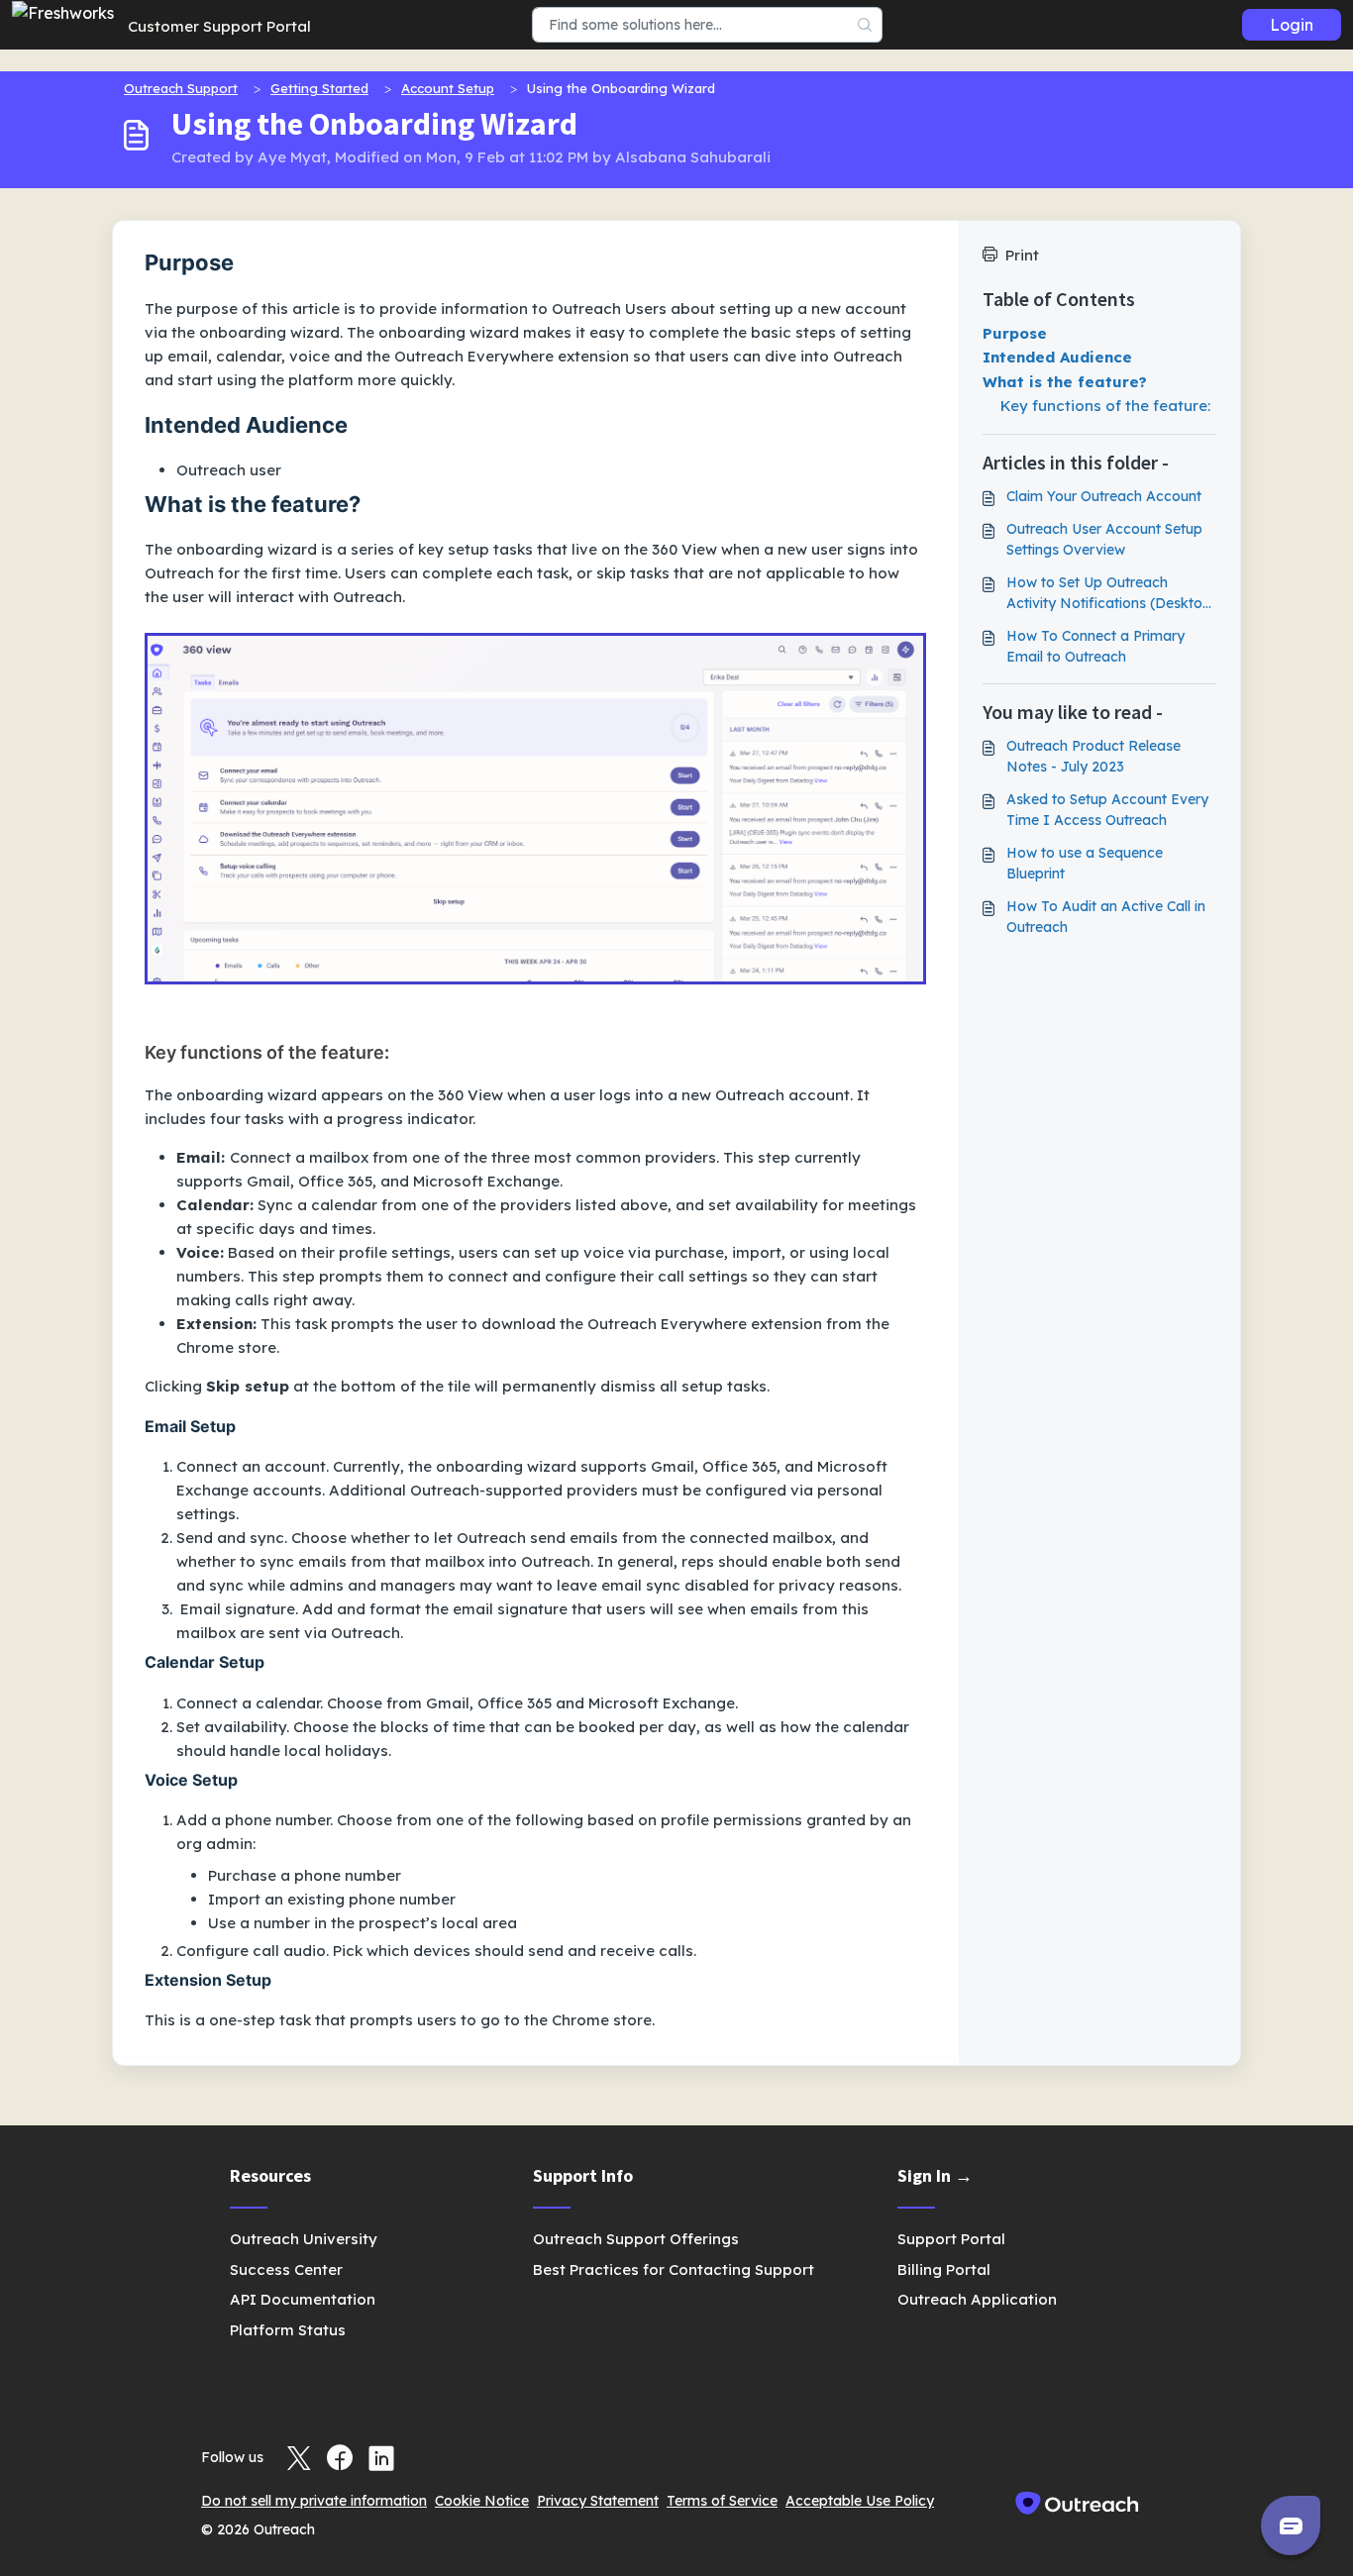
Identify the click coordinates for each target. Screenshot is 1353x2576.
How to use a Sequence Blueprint (1085, 863)
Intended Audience (1057, 357)
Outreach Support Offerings (636, 2239)
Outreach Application (977, 2299)
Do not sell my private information (314, 2501)
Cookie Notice (482, 2501)
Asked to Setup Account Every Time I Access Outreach (1107, 810)
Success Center (286, 2269)
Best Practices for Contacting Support (674, 2269)
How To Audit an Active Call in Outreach (1106, 917)
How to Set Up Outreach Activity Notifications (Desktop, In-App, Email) (1111, 594)
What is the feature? (1065, 382)
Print (1022, 255)
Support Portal (951, 2239)
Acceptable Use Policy (860, 2501)
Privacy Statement (598, 2501)
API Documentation (303, 2299)
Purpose (1015, 333)
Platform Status (288, 2330)
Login (1292, 25)
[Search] (865, 25)
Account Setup (448, 88)
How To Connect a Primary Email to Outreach (1095, 646)
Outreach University (304, 2239)
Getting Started (319, 88)
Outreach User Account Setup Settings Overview (1104, 539)
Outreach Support (181, 88)
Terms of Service (722, 2501)
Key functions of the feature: (1105, 406)
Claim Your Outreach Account (1104, 496)
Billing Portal (944, 2269)
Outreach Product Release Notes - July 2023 (1093, 756)
